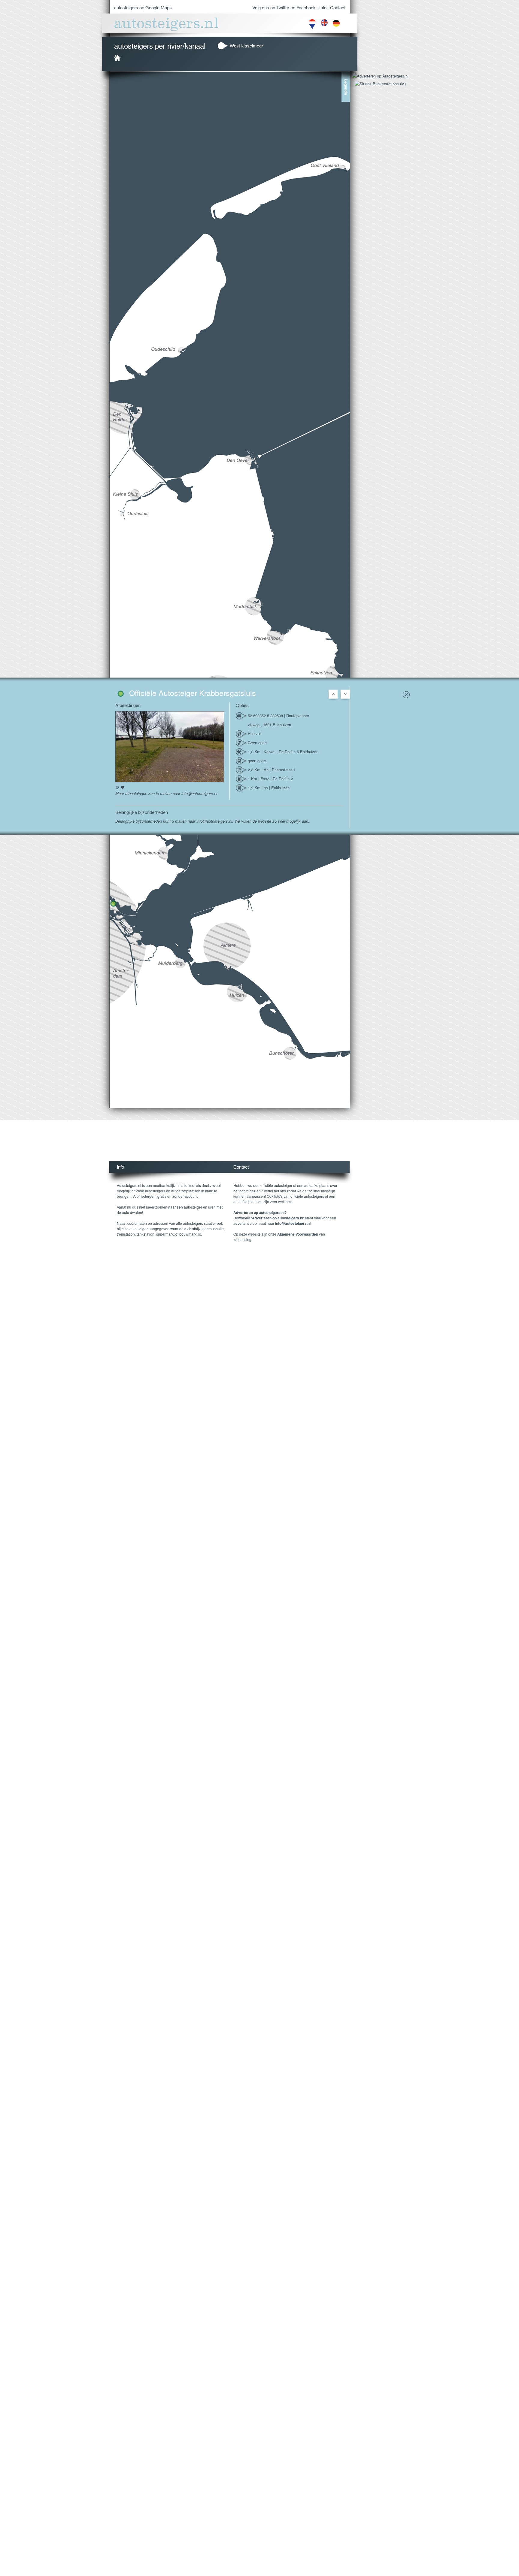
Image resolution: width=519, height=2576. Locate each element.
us (324, 25)
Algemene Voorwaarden (298, 1234)
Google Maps (159, 7)
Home (117, 58)
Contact (338, 7)
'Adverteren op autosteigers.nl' (278, 1218)
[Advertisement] (229, 1146)
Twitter (283, 7)
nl (312, 25)
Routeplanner (298, 716)
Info (323, 7)
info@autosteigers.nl (293, 1223)
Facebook (306, 7)
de (336, 25)
